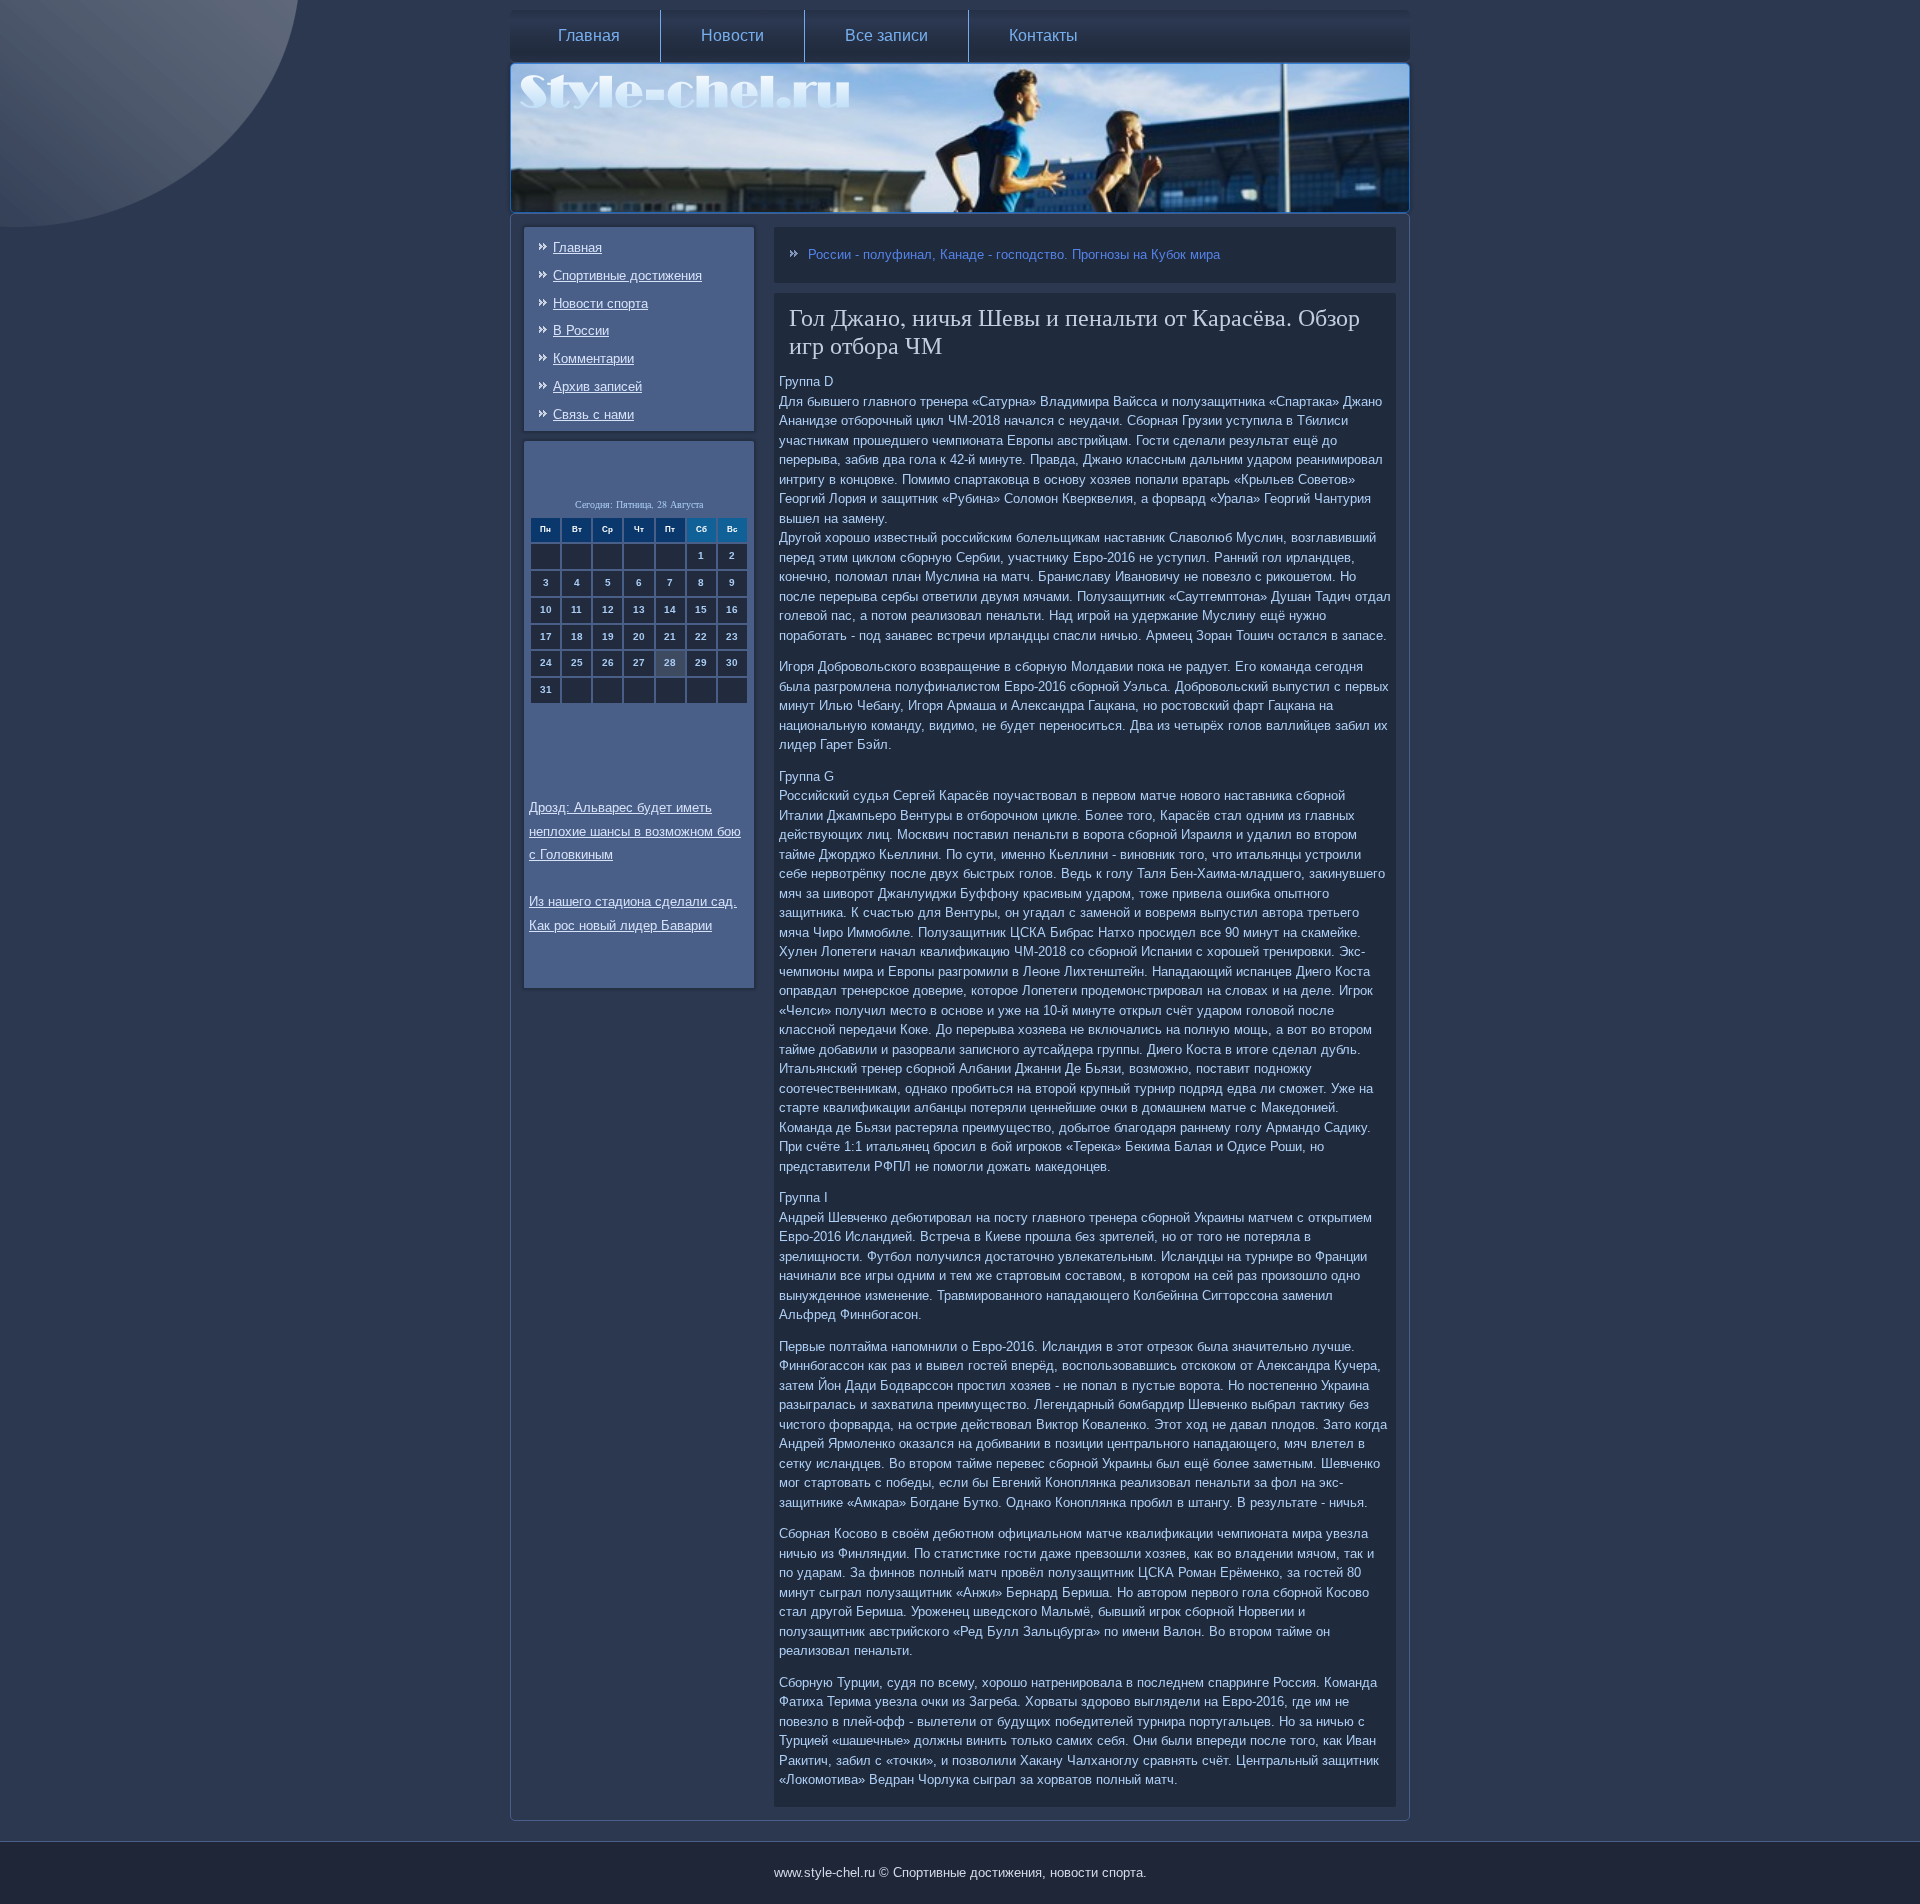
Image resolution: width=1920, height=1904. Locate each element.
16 (732, 609)
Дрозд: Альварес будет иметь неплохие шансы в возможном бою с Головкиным (635, 831)
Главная (589, 35)
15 (701, 609)
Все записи (886, 35)
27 (639, 662)
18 (577, 636)
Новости (732, 35)
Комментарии (593, 358)
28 (670, 662)
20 (639, 636)
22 (701, 636)
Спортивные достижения (627, 275)
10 (546, 609)
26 (608, 662)
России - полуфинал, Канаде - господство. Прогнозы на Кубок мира (1014, 254)
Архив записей (597, 386)
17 (546, 636)
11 (576, 609)
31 (546, 689)
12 (608, 609)
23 (732, 636)
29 (701, 662)
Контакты (1043, 35)
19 (608, 636)
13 (639, 609)
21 (670, 636)
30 (732, 662)
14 (670, 609)
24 (546, 662)
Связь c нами (593, 414)
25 (577, 662)
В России (581, 330)
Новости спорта (600, 303)
